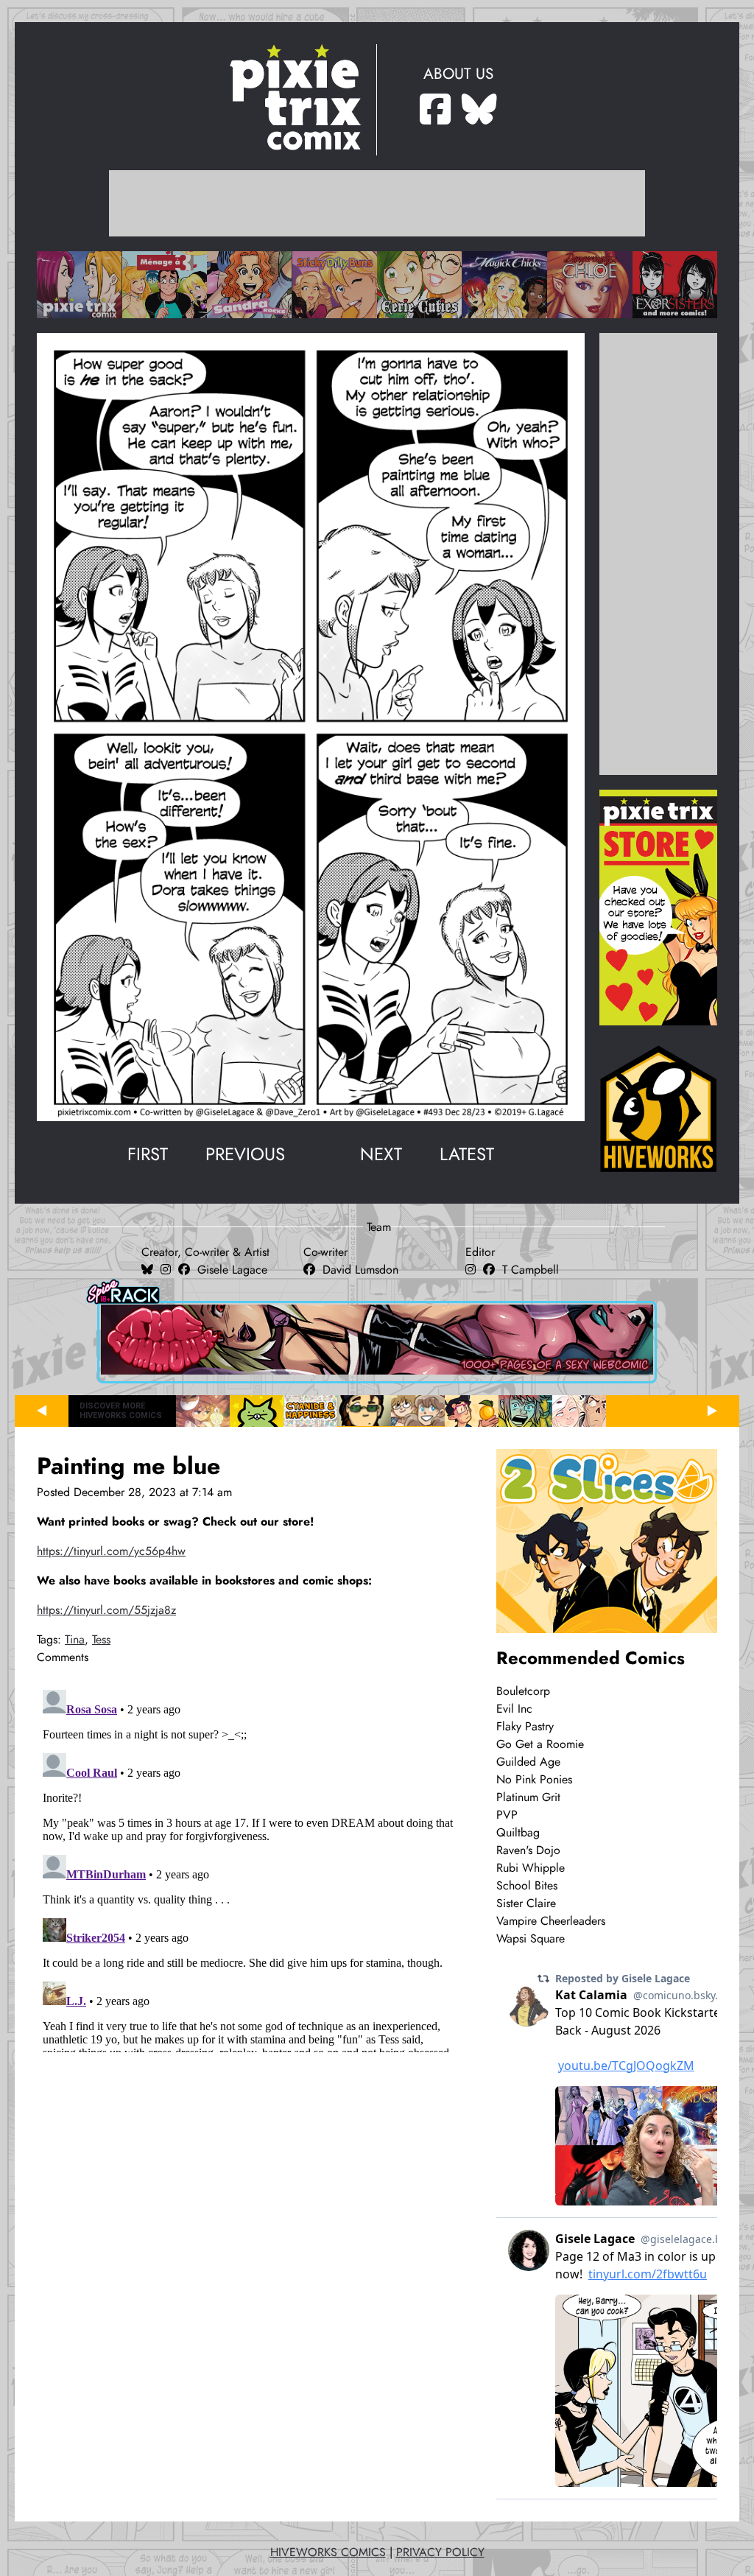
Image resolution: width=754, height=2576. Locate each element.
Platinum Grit (528, 1797)
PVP (507, 1815)
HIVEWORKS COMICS (328, 2552)
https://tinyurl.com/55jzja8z (106, 1610)
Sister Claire (526, 1903)
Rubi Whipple (531, 1868)
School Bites (527, 1886)
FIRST (148, 1154)
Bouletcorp (523, 1691)
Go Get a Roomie (540, 1744)
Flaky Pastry (525, 1727)
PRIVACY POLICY (440, 2552)
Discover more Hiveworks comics (121, 1411)
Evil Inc (514, 1709)
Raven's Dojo (528, 1850)
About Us (458, 74)
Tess (101, 1640)
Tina (75, 1640)
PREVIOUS (245, 1154)
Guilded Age (528, 1762)
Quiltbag (518, 1833)
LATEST (467, 1154)
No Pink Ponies (534, 1780)
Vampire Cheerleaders (551, 1921)
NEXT (381, 1154)
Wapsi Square (531, 1939)
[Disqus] (248, 1868)
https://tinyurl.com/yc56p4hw (111, 1551)
